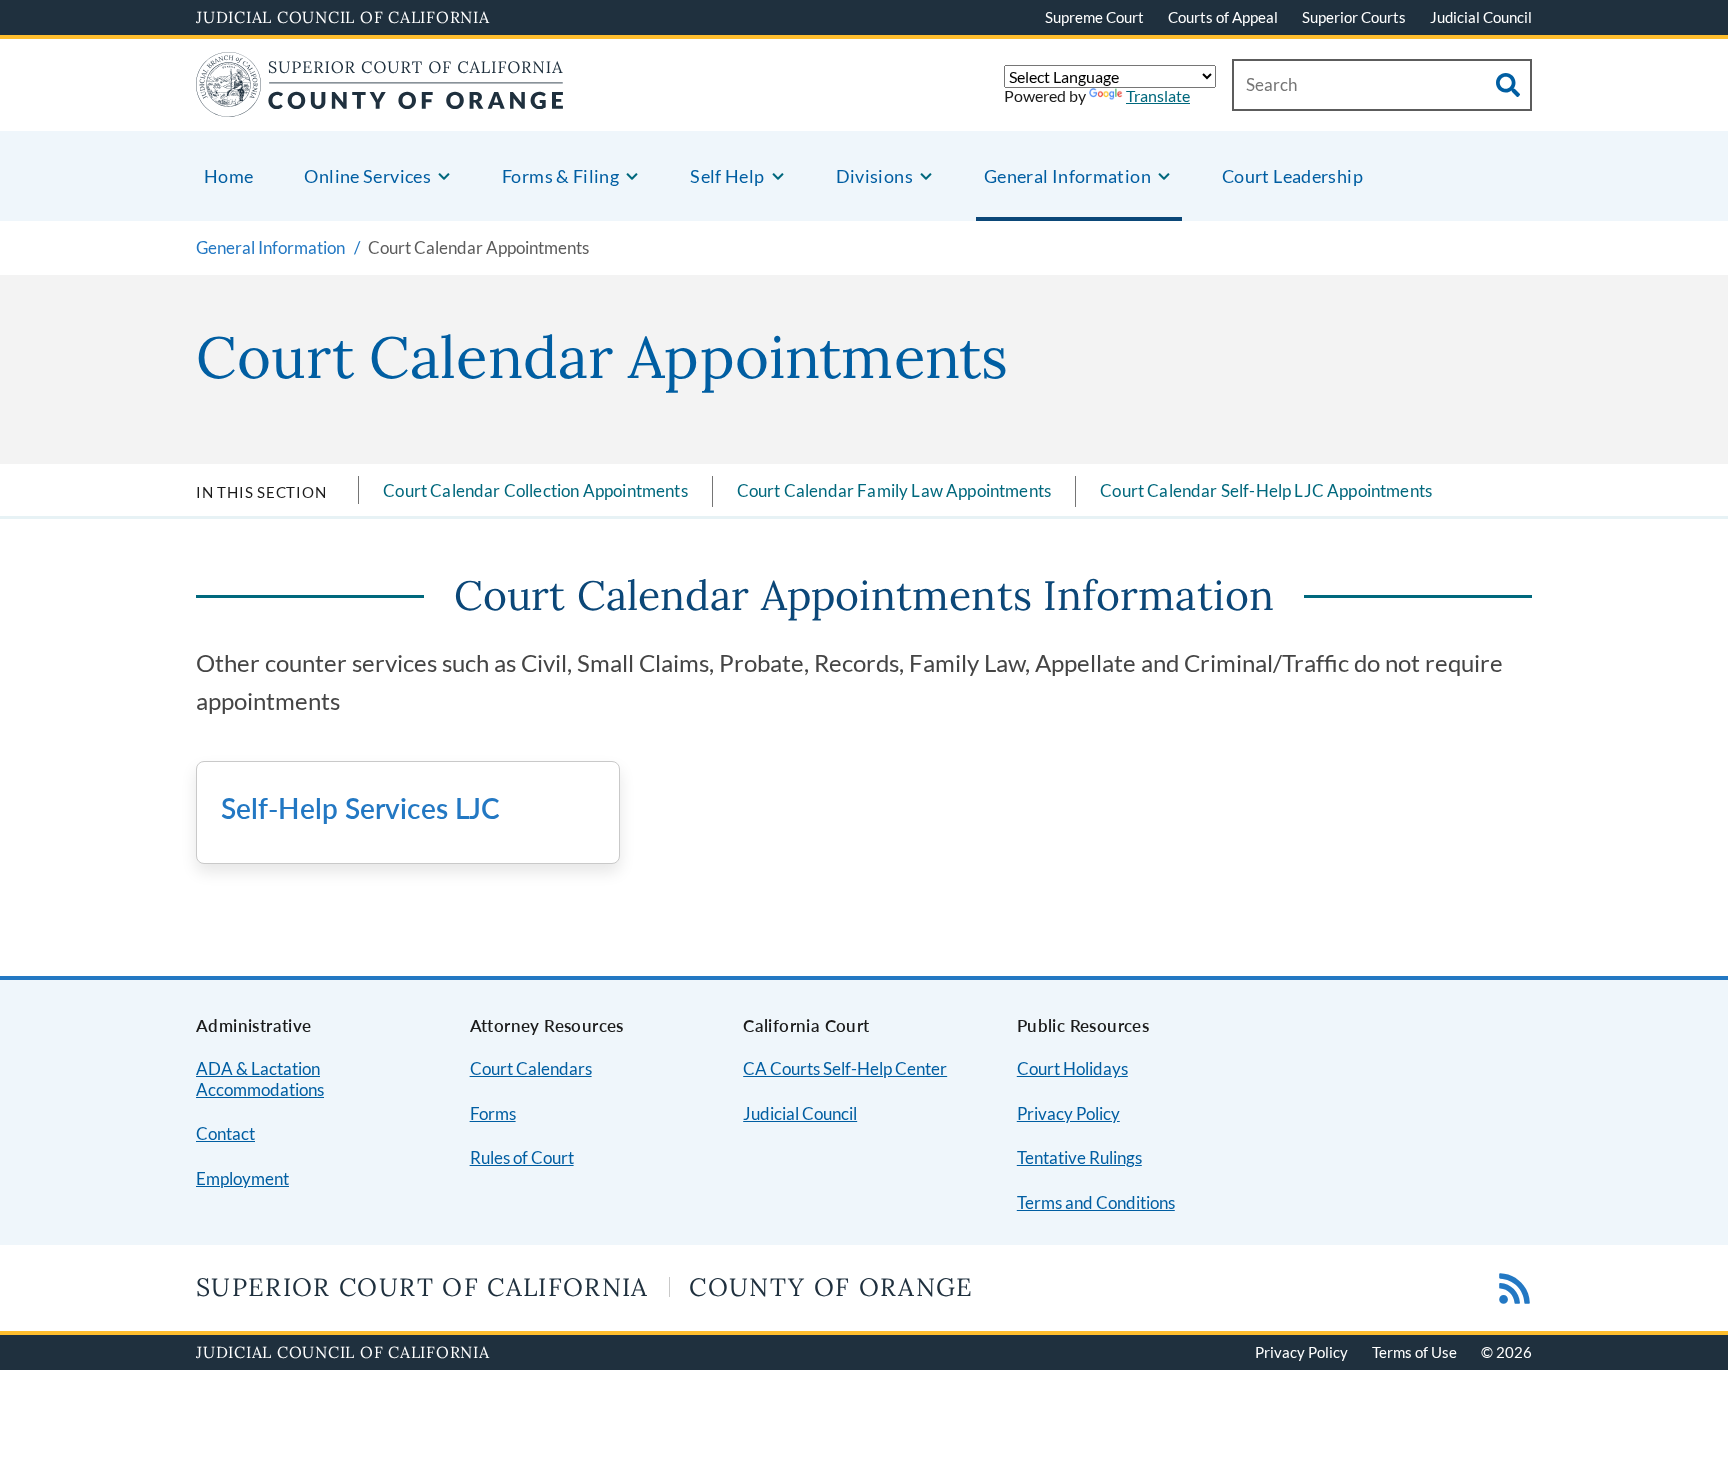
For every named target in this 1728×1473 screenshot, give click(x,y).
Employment (242, 1178)
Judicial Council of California (343, 17)
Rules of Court (522, 1157)
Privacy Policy (1068, 1113)
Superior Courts (1354, 17)
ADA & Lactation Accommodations (260, 1079)
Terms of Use (1414, 1352)
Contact (225, 1133)
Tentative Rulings (1079, 1157)
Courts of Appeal (1223, 17)
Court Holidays (1072, 1068)
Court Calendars (531, 1068)
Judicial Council (1481, 17)
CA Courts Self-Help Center (845, 1068)
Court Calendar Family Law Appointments (894, 490)
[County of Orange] (380, 104)
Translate (1158, 95)
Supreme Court (1094, 17)
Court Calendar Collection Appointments (535, 490)
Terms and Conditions (1096, 1202)
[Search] (1508, 85)
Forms (493, 1113)
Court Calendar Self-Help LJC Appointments (1266, 490)
